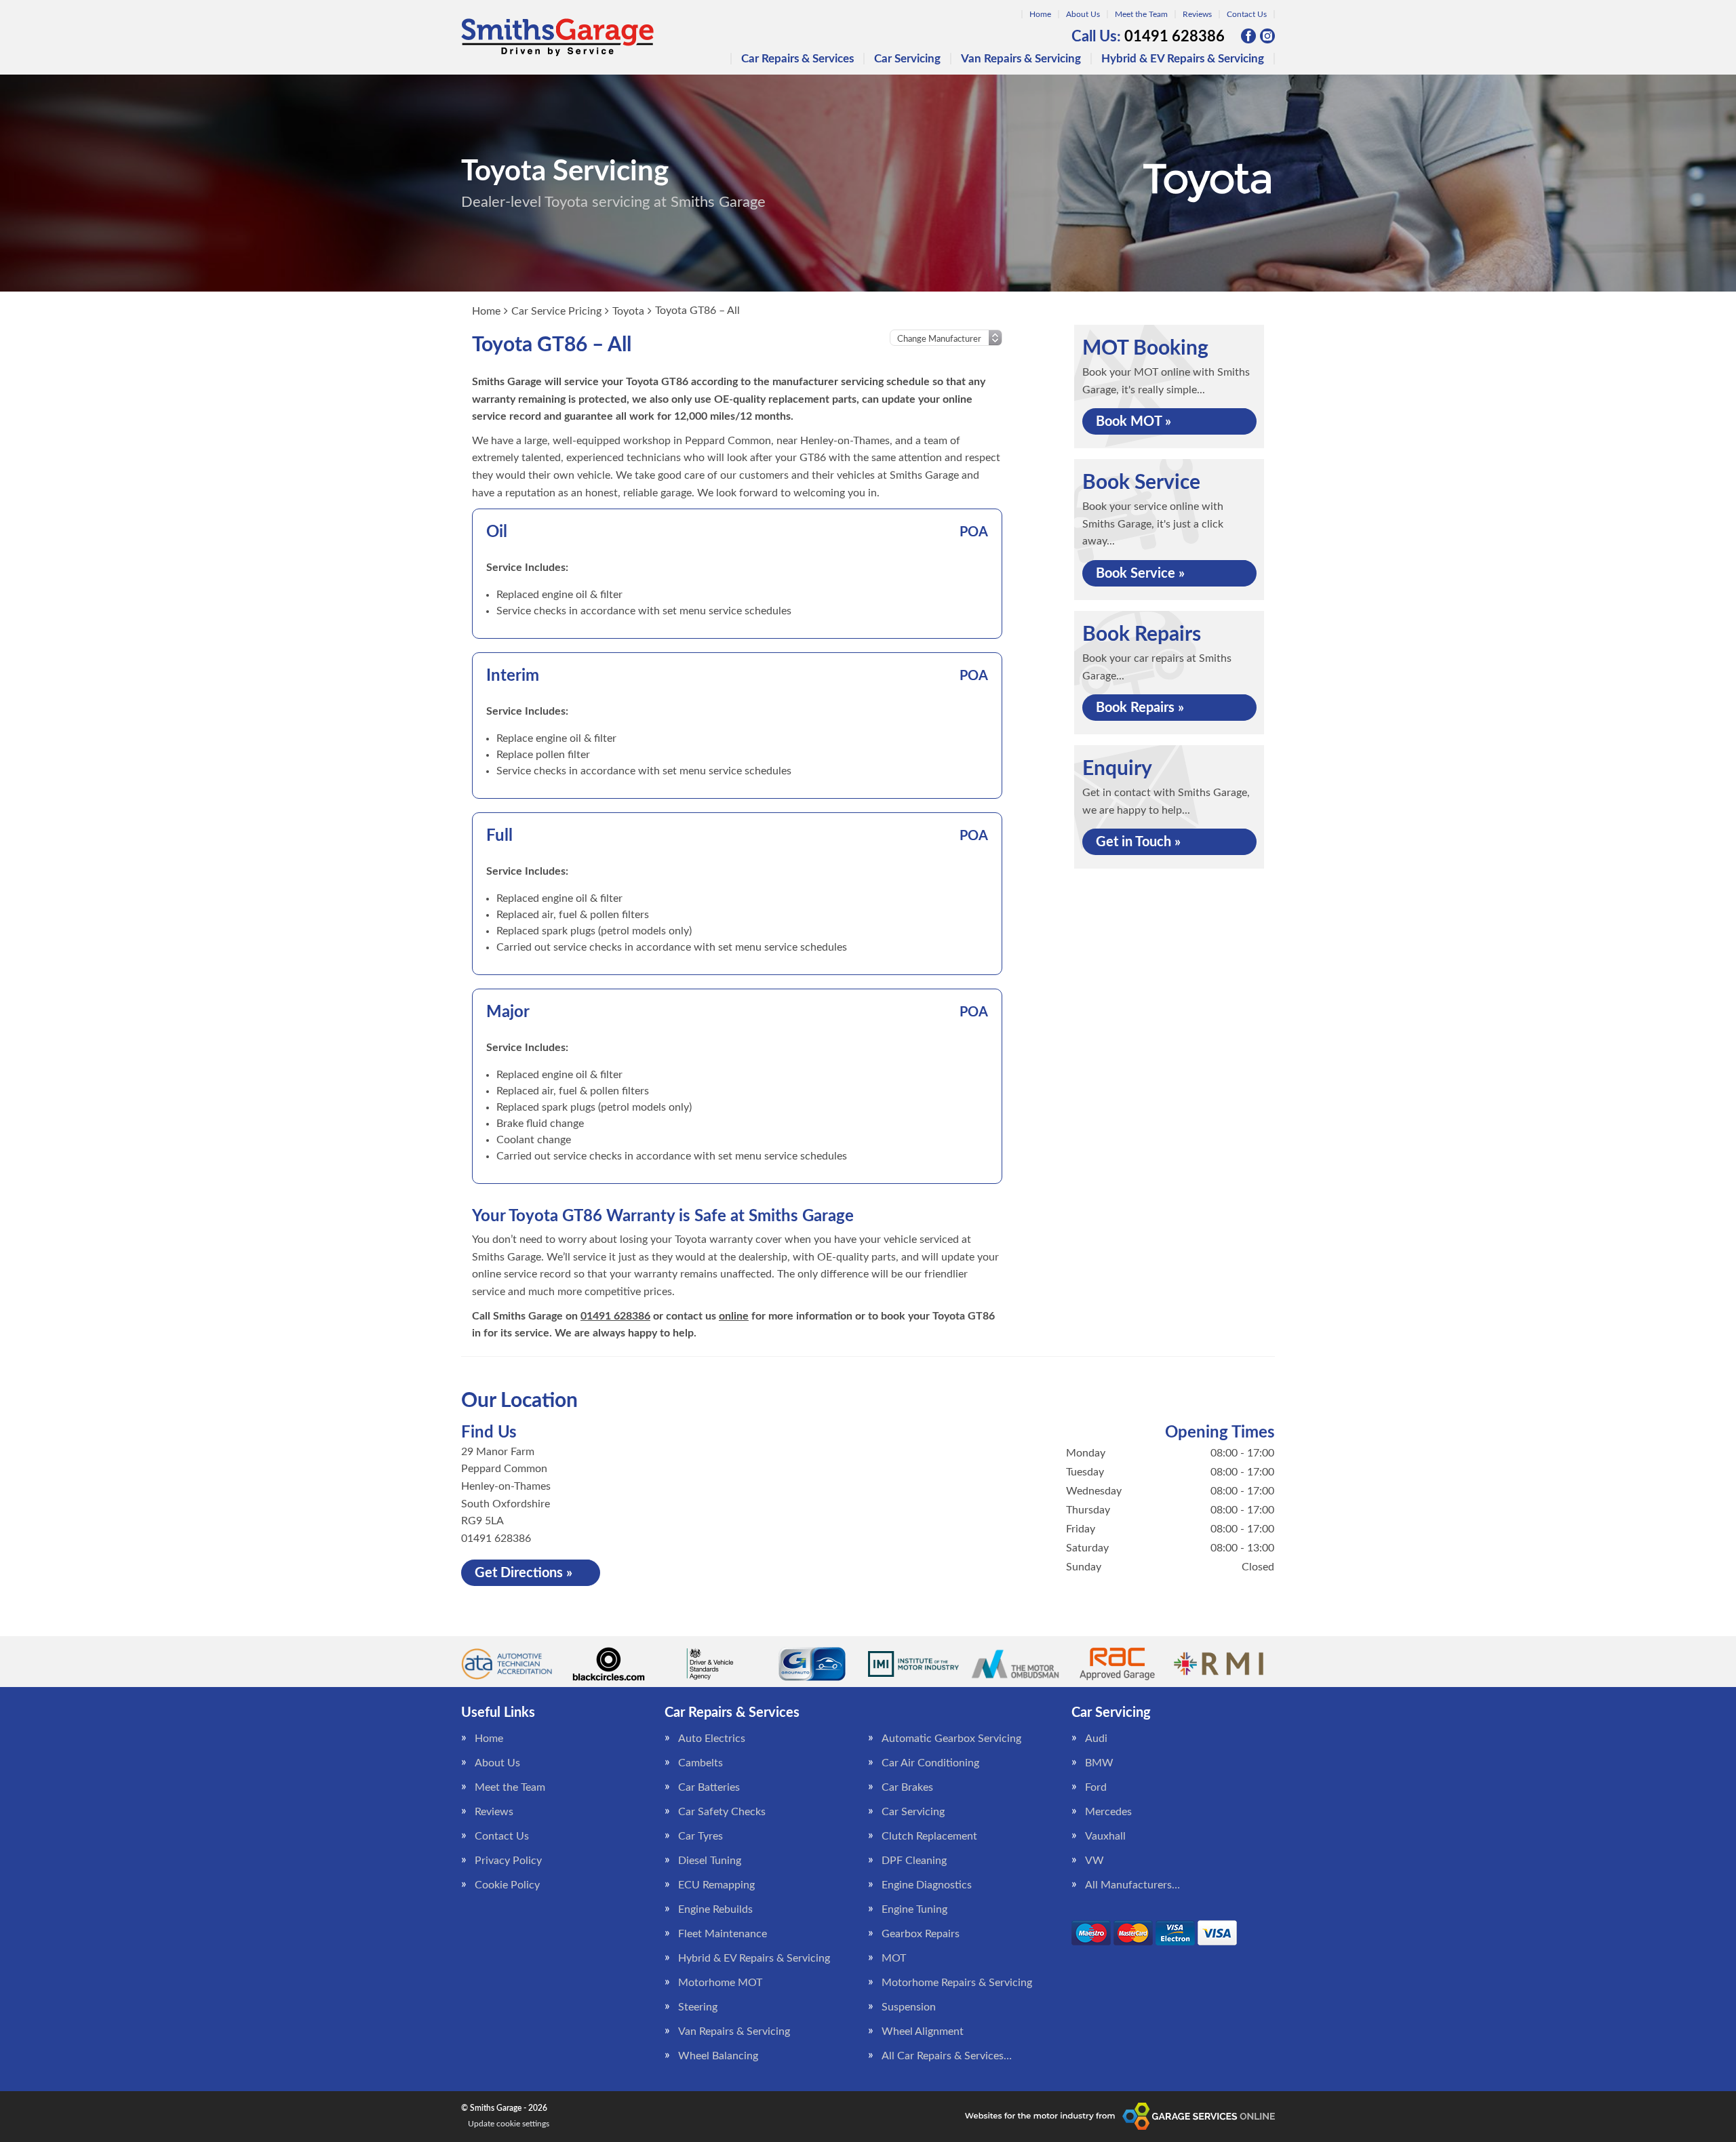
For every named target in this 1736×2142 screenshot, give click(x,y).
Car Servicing (907, 59)
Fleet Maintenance (723, 1934)
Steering (698, 2007)
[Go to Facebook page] (1248, 36)
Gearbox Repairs (921, 1934)
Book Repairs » (1140, 708)
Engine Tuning (914, 1909)
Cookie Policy (507, 1885)
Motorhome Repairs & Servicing (957, 1983)
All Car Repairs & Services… (947, 2056)
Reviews (1197, 14)
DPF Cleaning (914, 1861)
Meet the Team (1141, 14)
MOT (894, 1958)
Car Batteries (709, 1787)
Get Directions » (524, 1573)
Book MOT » (1133, 422)
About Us (1083, 14)
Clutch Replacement (929, 1836)
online (734, 1316)
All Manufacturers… (1132, 1885)
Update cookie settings (509, 2124)
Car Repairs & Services (797, 59)
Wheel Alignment (923, 2031)
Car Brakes (907, 1787)
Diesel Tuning (710, 1861)
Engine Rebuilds (715, 1909)
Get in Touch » (1138, 842)
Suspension (909, 2007)
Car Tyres (701, 1836)
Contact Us (1247, 14)
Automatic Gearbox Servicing (951, 1739)
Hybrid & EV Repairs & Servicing (1183, 59)
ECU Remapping (716, 1885)
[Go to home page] (557, 37)
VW (1094, 1861)
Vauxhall (1105, 1836)
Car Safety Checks (722, 1812)
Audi (1096, 1739)
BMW (1099, 1763)
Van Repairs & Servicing (1021, 59)
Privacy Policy (508, 1861)
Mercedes (1108, 1812)
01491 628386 (1148, 37)
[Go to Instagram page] (1267, 36)
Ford (1096, 1787)
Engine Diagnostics (927, 1885)
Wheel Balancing (718, 2056)
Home (1040, 14)
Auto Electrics (712, 1739)
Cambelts (701, 1763)
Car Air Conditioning (930, 1763)
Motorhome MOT (720, 1983)
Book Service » (1140, 574)
